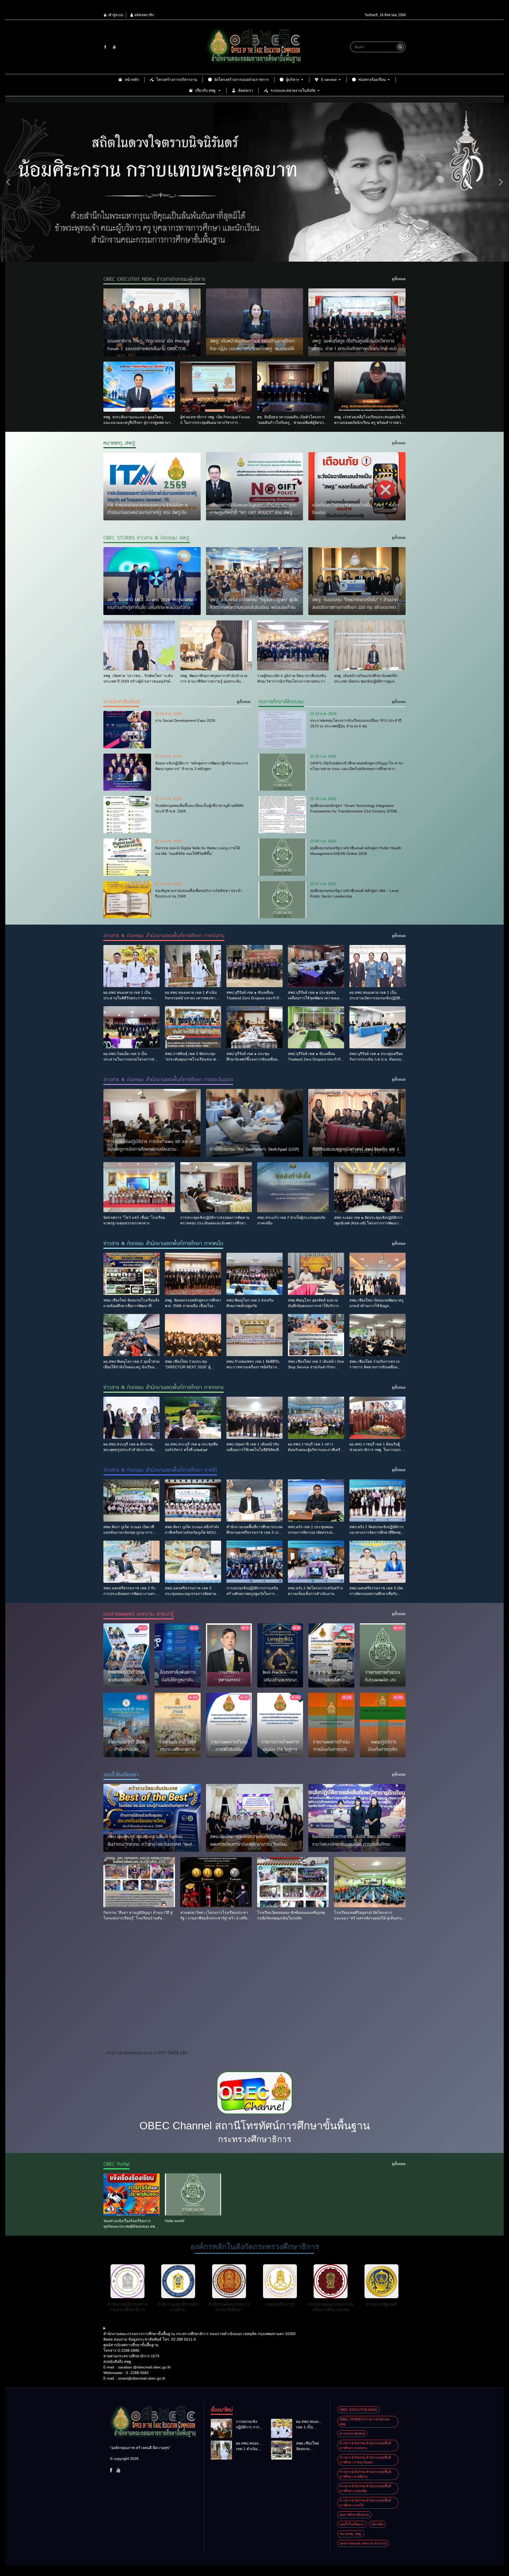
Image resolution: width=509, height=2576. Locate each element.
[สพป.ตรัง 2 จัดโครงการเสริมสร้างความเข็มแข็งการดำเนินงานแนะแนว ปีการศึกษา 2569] (316, 1562)
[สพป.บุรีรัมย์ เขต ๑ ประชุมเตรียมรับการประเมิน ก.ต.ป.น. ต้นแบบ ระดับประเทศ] (378, 1027)
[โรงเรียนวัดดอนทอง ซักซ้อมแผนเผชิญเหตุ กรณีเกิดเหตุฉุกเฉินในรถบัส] (293, 1882)
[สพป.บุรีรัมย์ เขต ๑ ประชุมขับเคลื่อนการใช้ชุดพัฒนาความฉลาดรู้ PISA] (316, 966)
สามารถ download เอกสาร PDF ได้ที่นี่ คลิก (147, 2053)
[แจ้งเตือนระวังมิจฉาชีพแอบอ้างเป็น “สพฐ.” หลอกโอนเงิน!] (357, 486)
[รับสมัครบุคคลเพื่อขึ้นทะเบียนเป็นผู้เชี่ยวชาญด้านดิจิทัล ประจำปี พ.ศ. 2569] (127, 815)
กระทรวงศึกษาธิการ (255, 2139)
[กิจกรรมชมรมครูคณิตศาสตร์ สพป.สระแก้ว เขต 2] (357, 1123)
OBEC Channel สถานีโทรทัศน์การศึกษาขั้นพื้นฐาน (255, 2126)
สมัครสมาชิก (144, 15)
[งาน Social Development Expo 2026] (127, 729)
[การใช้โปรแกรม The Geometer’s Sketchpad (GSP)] (255, 1123)
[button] (8, 182)
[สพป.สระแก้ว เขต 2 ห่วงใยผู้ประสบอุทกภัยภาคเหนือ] (293, 1187)
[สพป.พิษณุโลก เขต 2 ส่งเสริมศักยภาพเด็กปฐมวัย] (254, 1274)
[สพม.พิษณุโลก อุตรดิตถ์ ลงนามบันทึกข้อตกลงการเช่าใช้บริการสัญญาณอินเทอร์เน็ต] (316, 1274)
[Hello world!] (193, 2194)
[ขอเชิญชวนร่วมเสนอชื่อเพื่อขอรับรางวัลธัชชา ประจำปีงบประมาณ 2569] (127, 900)
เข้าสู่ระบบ (115, 15)
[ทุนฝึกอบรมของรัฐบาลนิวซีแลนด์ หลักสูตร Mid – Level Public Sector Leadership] (282, 900)
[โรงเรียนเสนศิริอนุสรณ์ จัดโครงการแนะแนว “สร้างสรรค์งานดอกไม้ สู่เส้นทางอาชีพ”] (370, 1882)
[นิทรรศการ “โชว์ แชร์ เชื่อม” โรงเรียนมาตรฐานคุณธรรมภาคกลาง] (139, 1187)
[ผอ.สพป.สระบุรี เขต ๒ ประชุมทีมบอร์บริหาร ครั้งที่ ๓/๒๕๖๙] (193, 1418)
